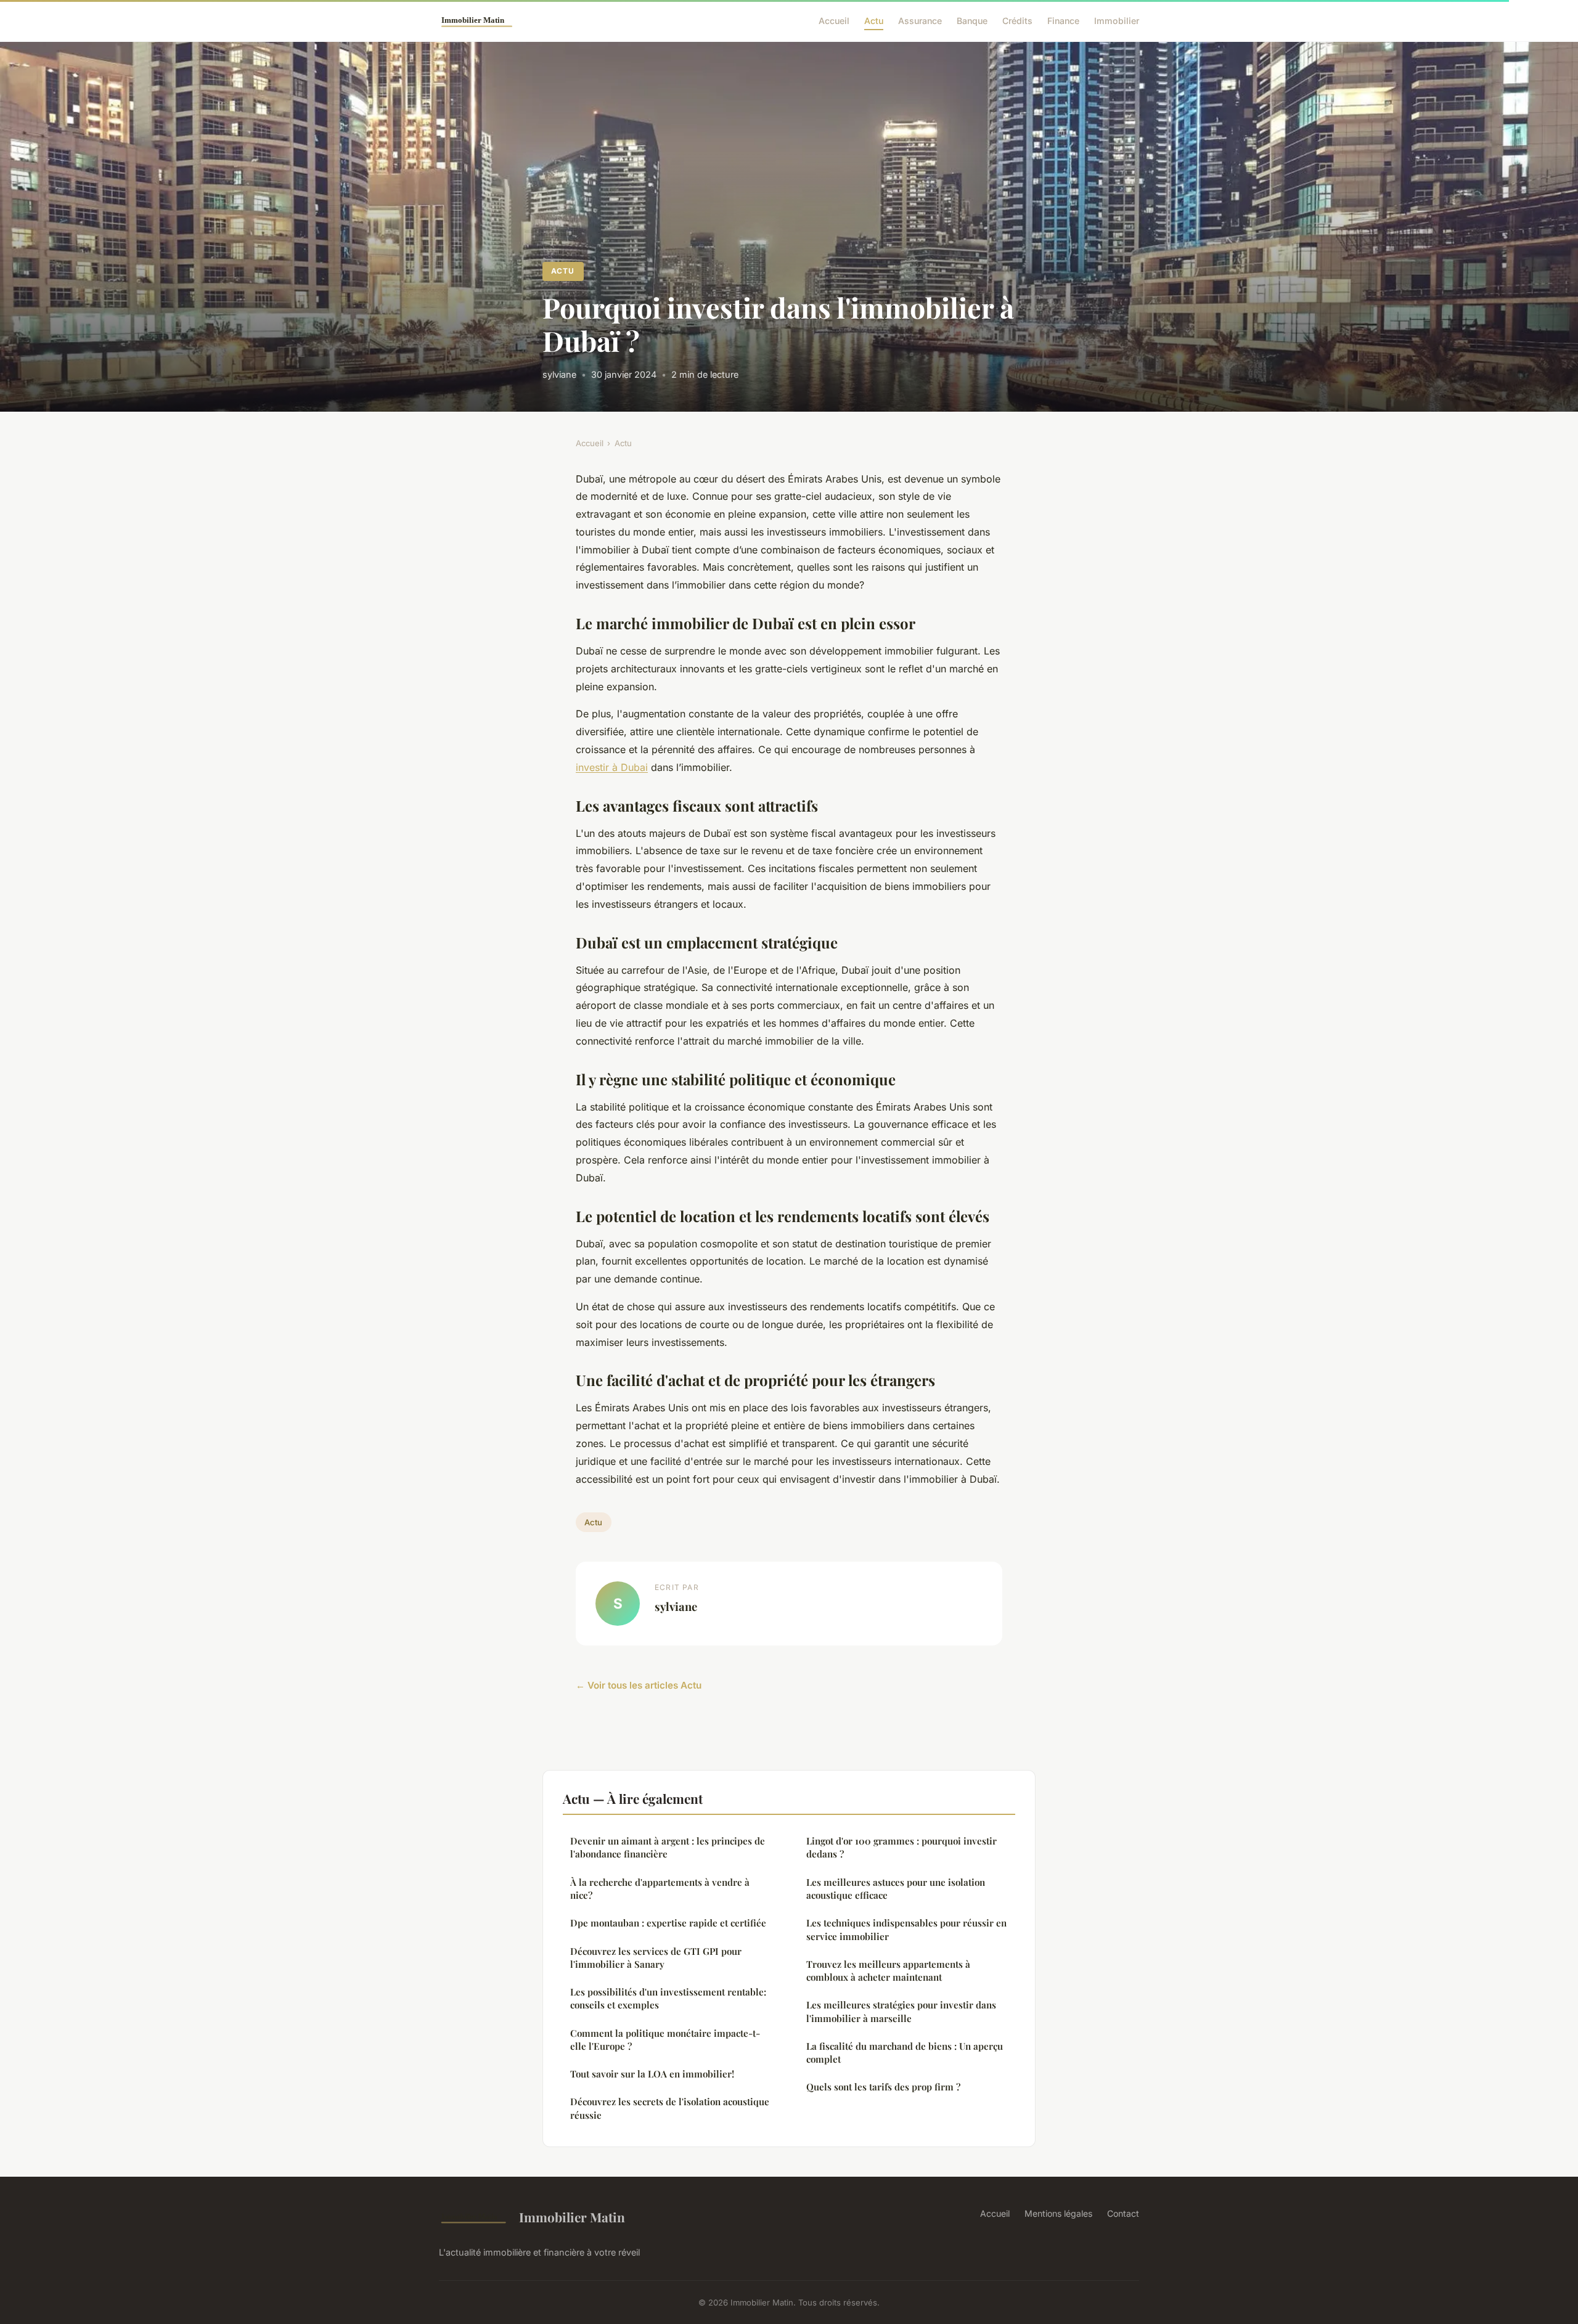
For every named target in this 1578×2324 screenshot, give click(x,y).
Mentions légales (1058, 2213)
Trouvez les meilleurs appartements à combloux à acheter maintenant (888, 1971)
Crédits (1017, 21)
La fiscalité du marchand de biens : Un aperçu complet (905, 2053)
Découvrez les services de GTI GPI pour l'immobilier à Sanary (656, 1958)
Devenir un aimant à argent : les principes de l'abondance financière (668, 1847)
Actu (874, 21)
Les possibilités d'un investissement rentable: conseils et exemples (668, 1998)
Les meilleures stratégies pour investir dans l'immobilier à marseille (901, 2011)
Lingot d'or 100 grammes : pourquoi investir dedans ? (901, 1847)
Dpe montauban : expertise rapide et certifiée (668, 1923)
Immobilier (1117, 21)
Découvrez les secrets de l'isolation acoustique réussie (670, 2108)
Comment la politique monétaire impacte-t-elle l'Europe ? (665, 2040)
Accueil (834, 21)
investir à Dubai (612, 767)
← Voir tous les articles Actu (639, 1685)
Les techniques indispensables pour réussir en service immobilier (906, 1929)
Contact (1123, 2213)
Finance (1063, 21)
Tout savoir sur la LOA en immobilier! (652, 2074)
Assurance (920, 21)
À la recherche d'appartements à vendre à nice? (660, 1889)
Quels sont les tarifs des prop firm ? (883, 2087)
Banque (972, 21)
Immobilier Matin (572, 2217)
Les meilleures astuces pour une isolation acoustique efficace (896, 1889)
